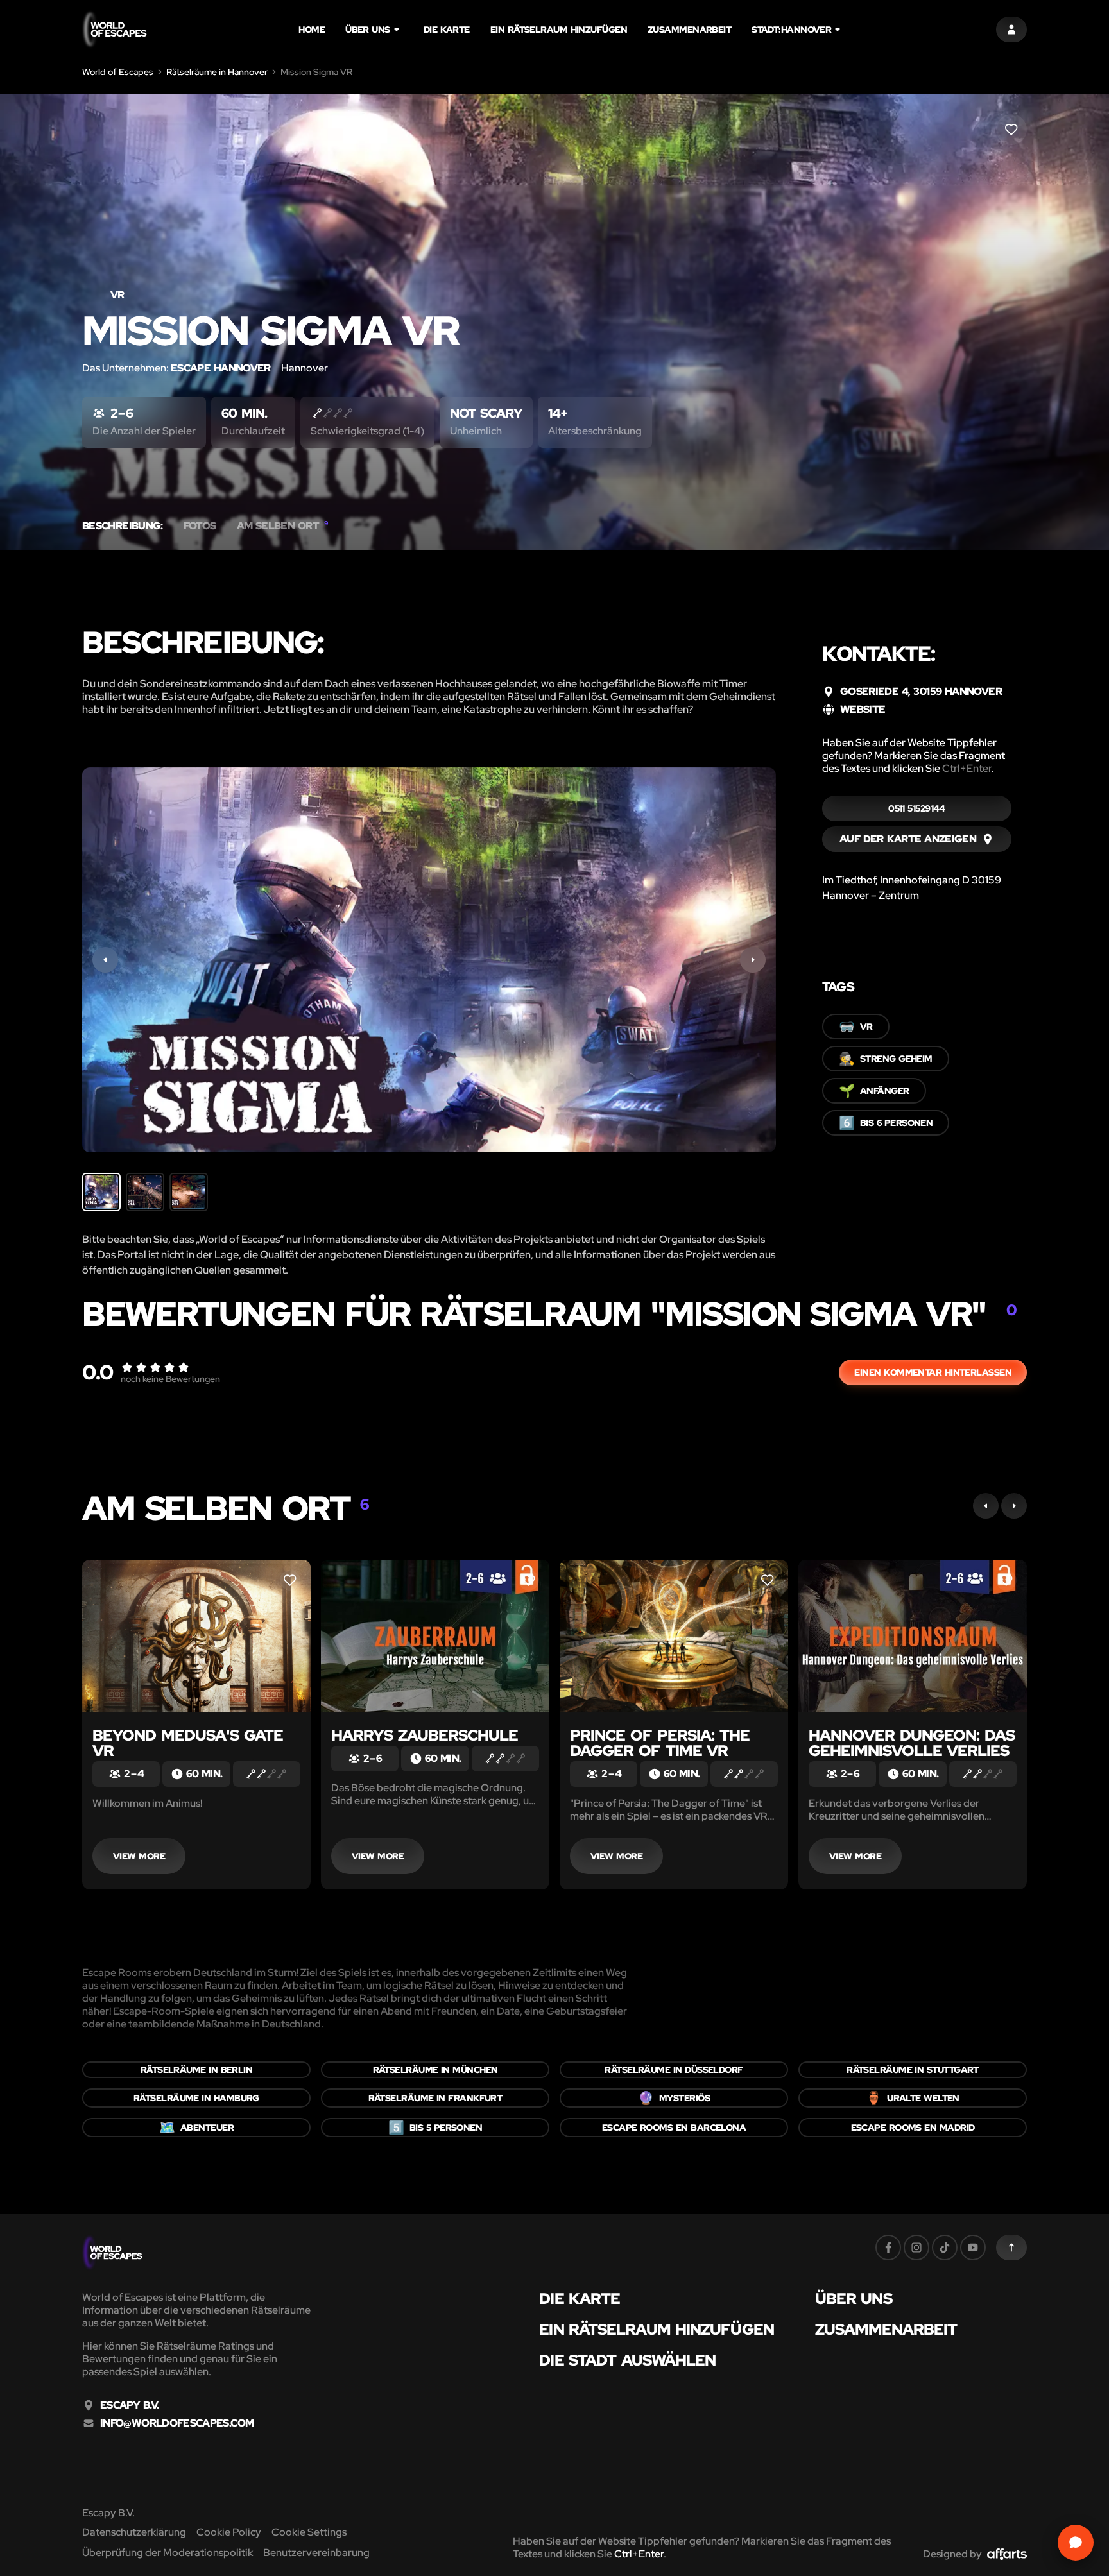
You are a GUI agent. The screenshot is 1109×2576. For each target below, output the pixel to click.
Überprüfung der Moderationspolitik (168, 2553)
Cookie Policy (229, 2532)
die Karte (447, 30)
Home (312, 30)
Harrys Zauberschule (425, 1735)
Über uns (368, 30)
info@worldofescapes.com (177, 2423)
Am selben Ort (282, 526)
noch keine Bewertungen (170, 1379)
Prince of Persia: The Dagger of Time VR (660, 1743)
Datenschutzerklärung (134, 2532)
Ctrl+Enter (967, 768)
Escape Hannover (221, 368)
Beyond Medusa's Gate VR (188, 1743)
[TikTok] (945, 2248)
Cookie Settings (309, 2532)
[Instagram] (916, 2248)
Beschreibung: (123, 526)
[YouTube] (973, 2248)
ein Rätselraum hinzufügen (559, 30)
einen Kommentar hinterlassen (933, 1372)
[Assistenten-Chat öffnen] (1076, 2543)
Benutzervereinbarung (316, 2553)
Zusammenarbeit (689, 30)
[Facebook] (888, 2248)
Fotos (200, 526)
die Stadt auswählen (627, 2360)
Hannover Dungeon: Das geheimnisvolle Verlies (912, 1743)
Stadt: (791, 30)
